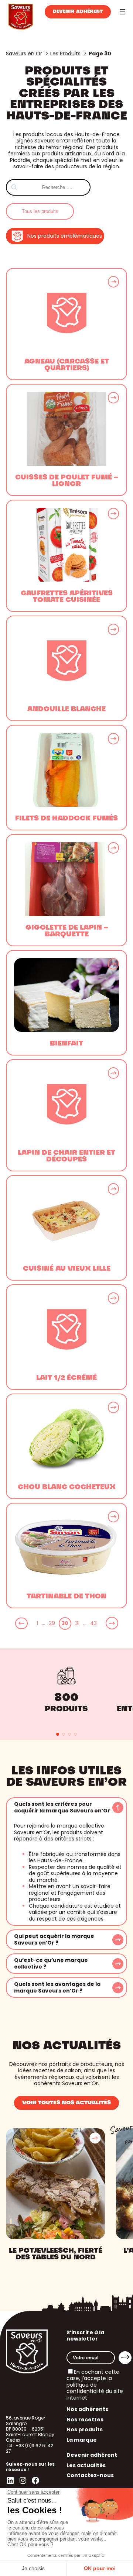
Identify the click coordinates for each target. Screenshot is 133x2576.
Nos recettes (85, 2420)
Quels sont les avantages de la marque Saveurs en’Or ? (57, 1988)
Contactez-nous (90, 2475)
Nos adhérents (87, 2409)
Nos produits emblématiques (65, 236)
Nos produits (85, 2429)
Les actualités (86, 2465)
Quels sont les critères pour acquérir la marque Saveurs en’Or (62, 1807)
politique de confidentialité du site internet (95, 2391)
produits (66, 1709)
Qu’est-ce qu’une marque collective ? (51, 1964)
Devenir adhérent (78, 12)
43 (93, 1623)
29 (52, 1623)
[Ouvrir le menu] (123, 12)
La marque (82, 2440)
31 (77, 1623)
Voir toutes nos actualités (66, 2103)
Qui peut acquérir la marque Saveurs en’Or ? (54, 1940)
